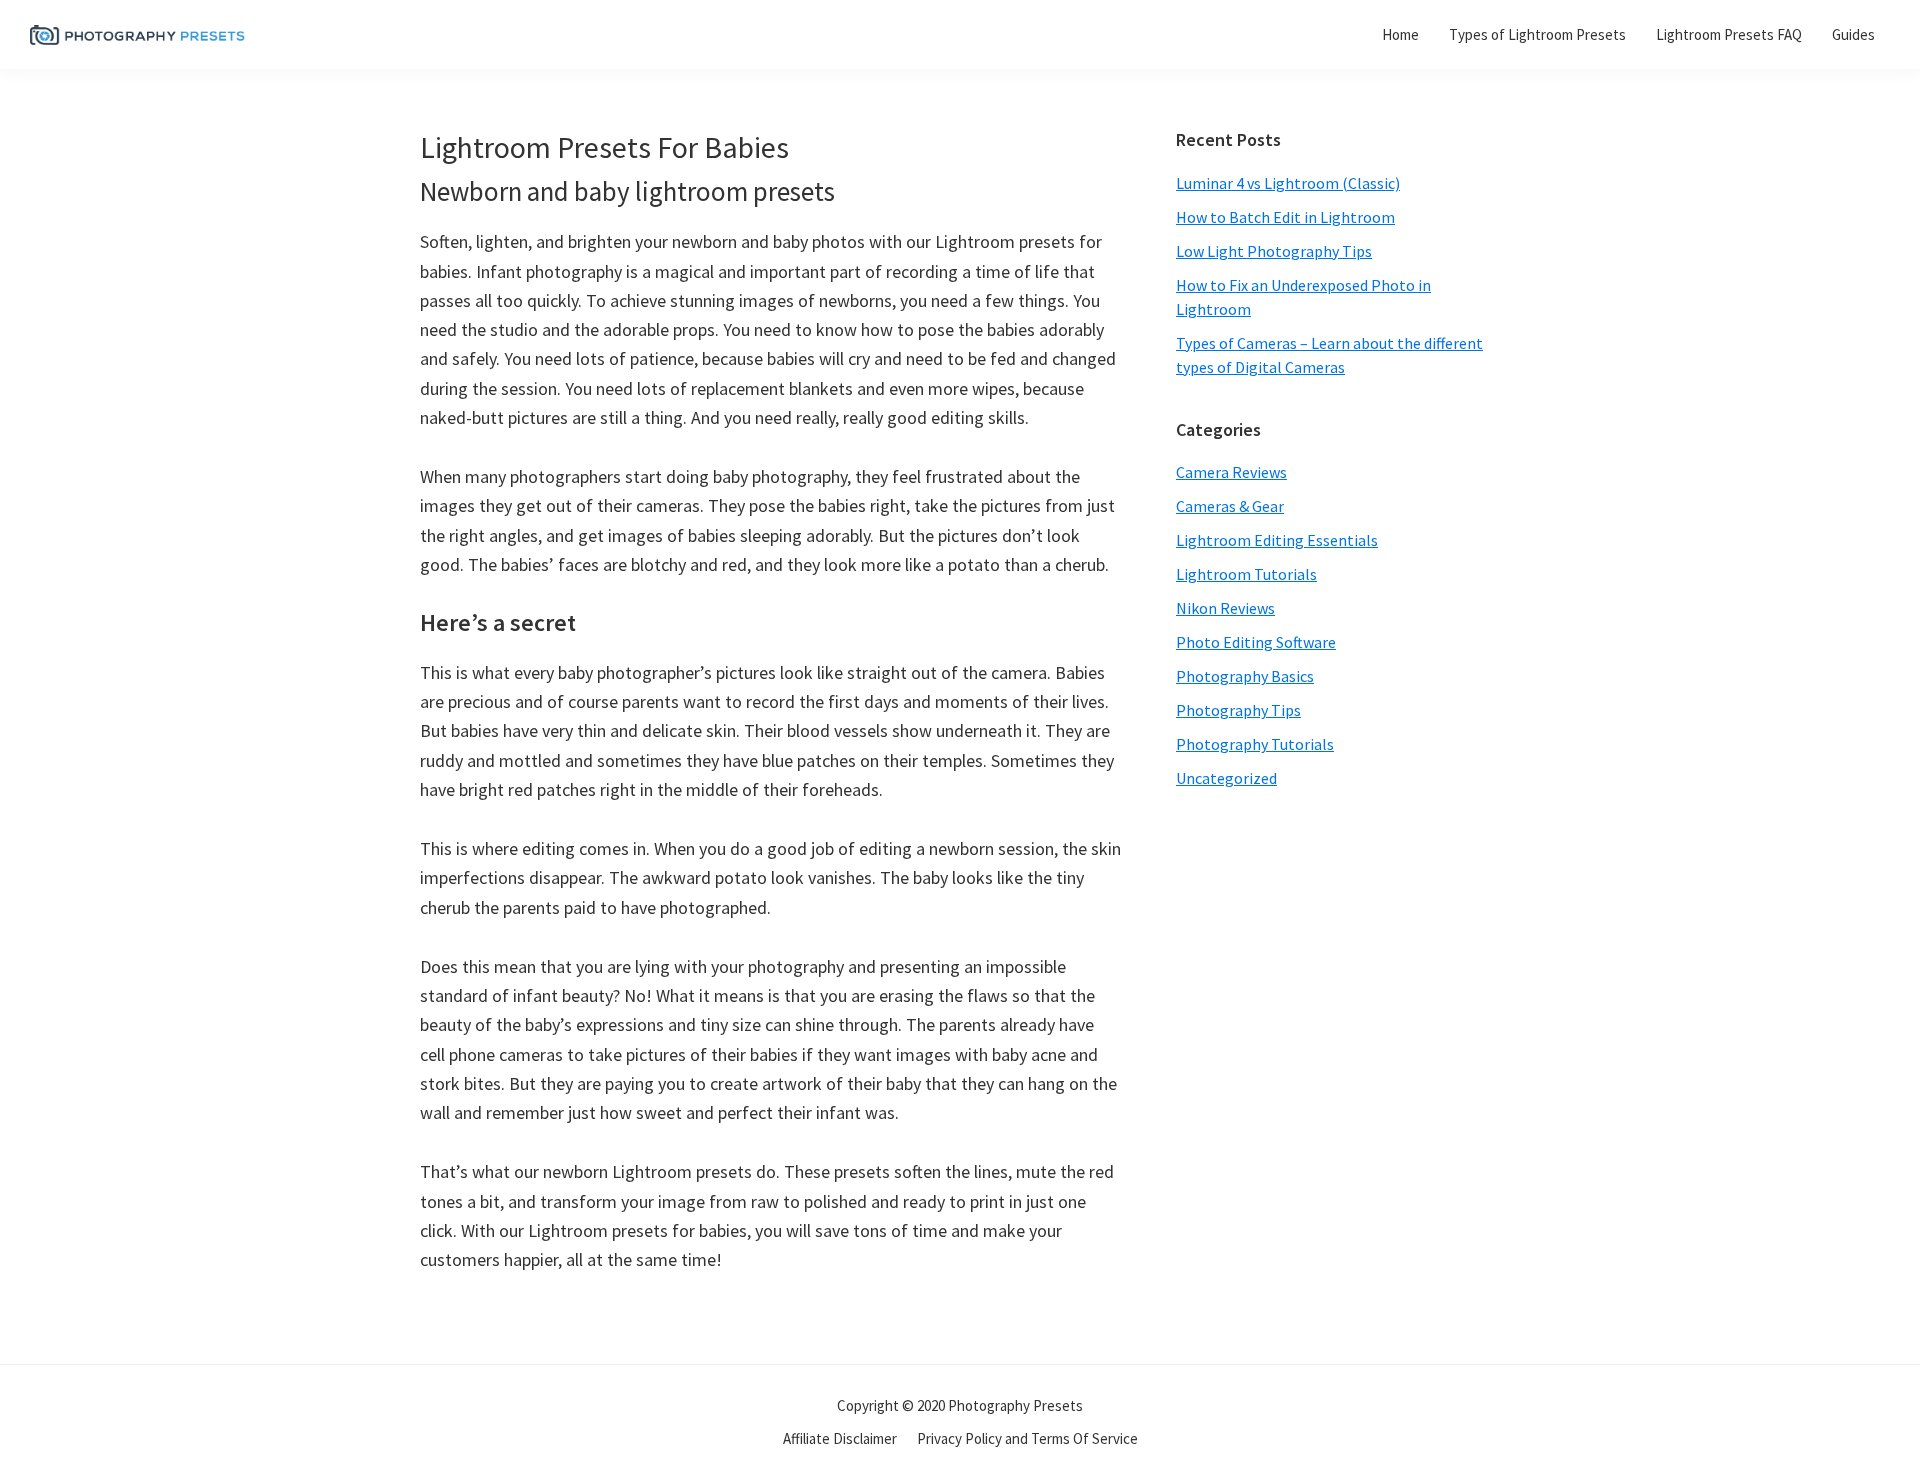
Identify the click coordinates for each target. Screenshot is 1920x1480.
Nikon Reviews (1225, 608)
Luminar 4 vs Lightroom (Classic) (1288, 183)
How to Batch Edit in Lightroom (1285, 217)
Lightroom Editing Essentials (1277, 540)
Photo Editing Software (1256, 642)
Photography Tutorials (1255, 744)
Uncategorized (1226, 778)
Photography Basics (1245, 676)
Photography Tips (1238, 710)
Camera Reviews (1231, 472)
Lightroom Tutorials (1246, 574)
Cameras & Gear (1230, 506)
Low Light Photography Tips (1274, 251)
